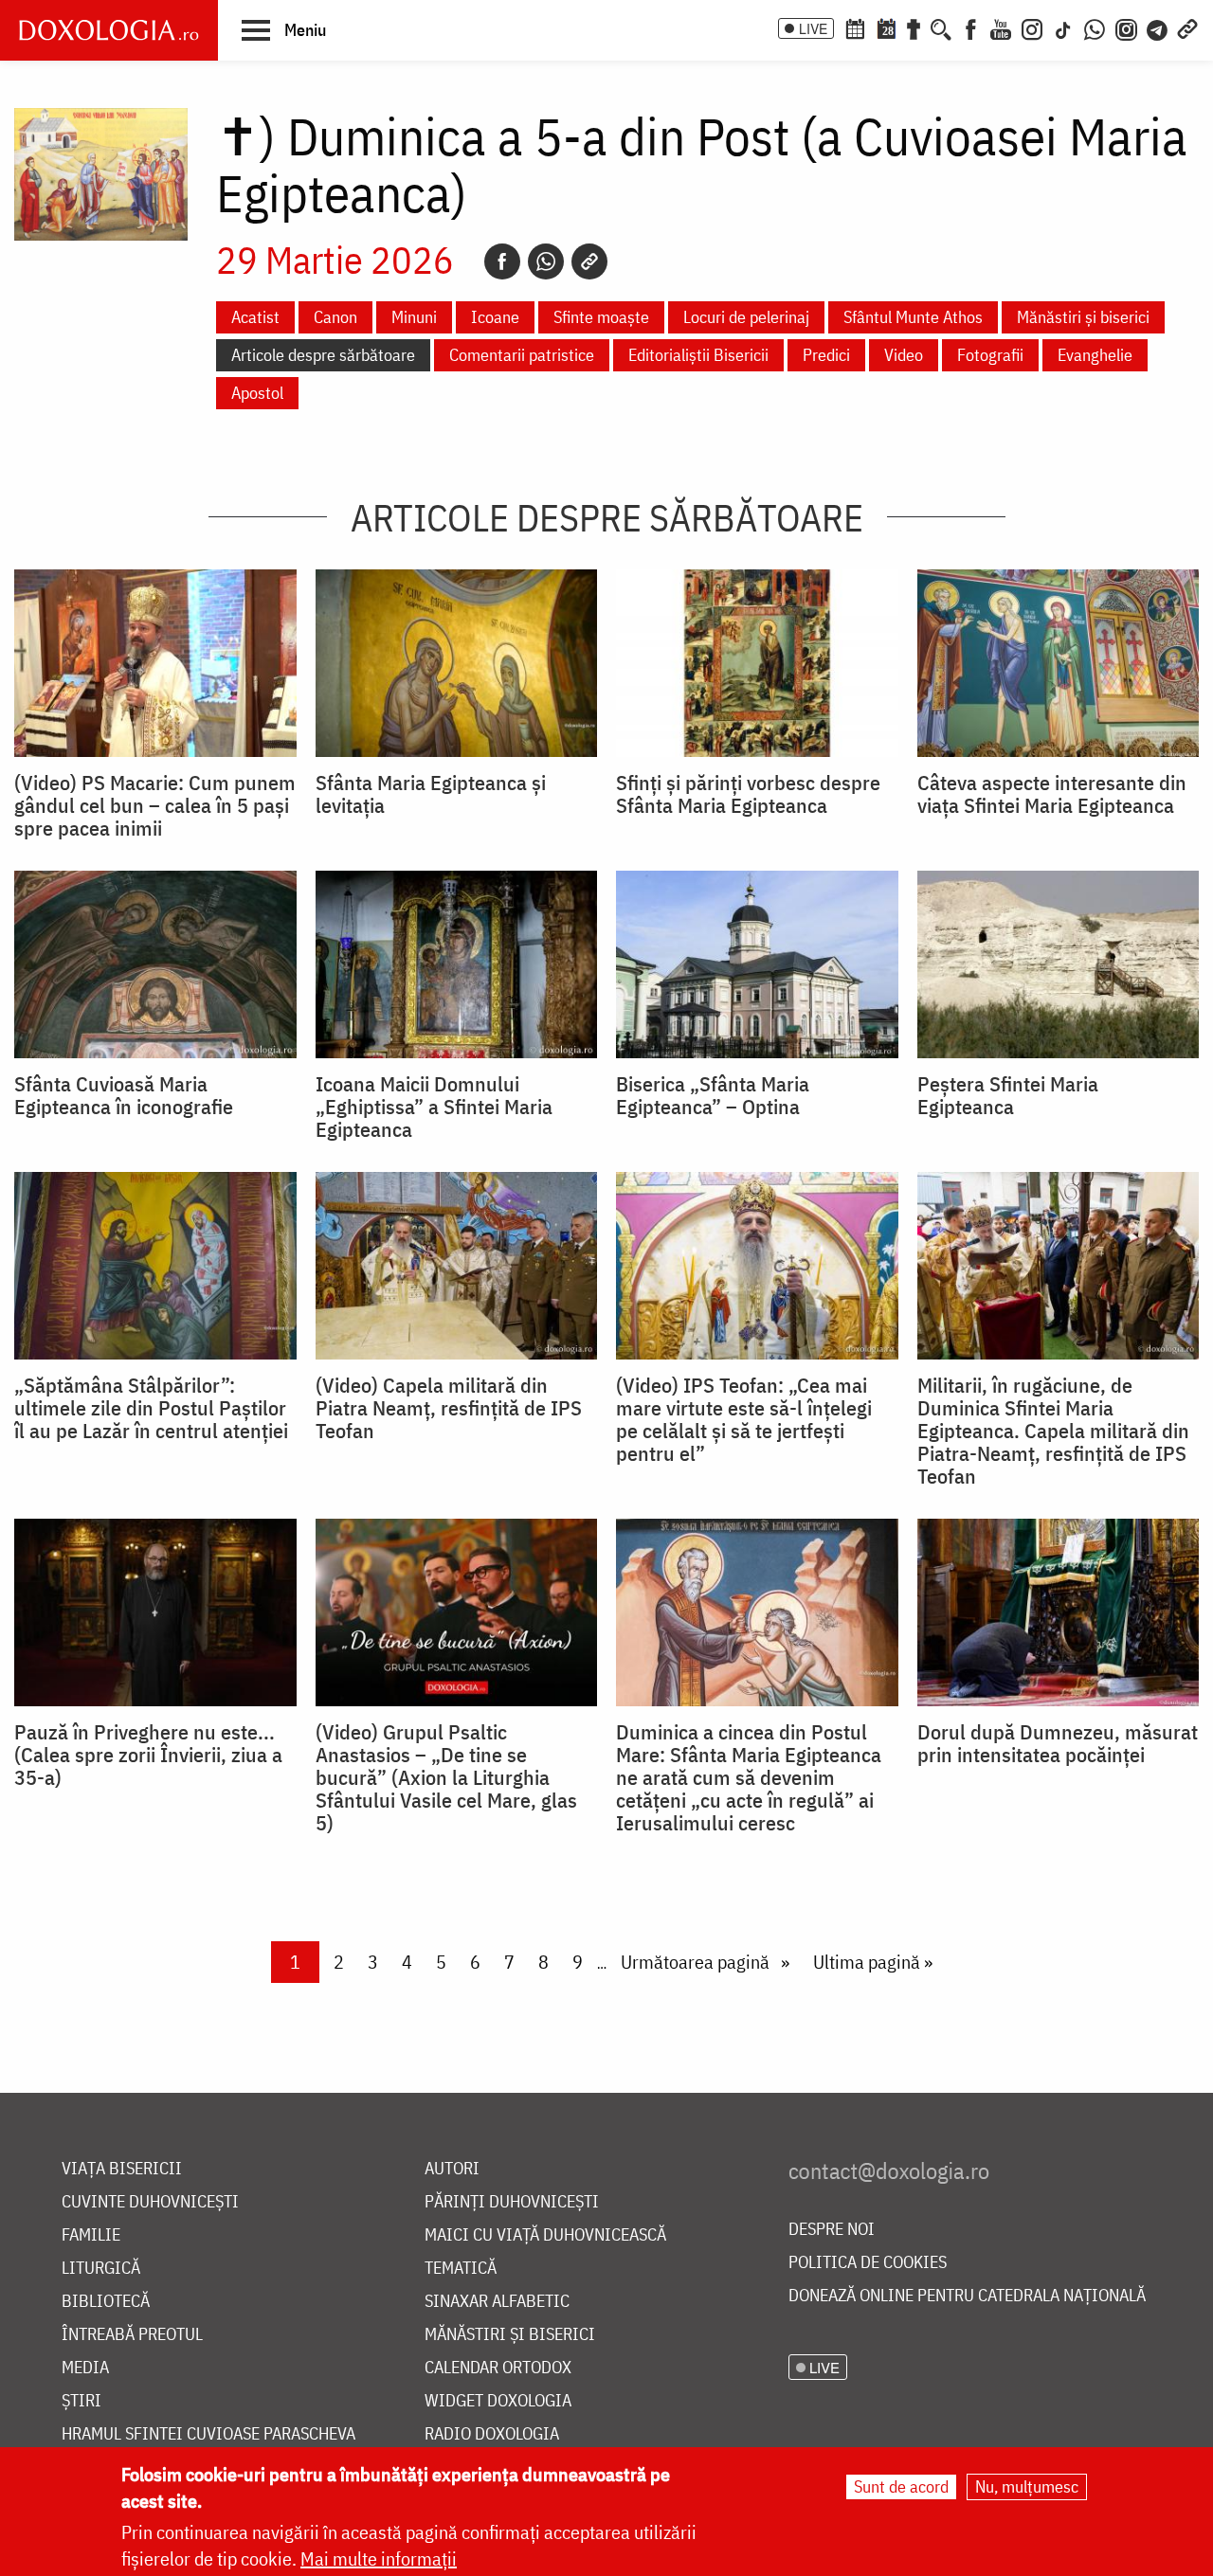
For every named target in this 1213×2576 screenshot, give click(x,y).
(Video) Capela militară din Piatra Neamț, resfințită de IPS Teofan (449, 1408)
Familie (91, 2235)
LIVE (813, 28)
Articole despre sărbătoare (323, 355)
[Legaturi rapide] (1187, 27)
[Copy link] (589, 261)
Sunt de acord (901, 2486)
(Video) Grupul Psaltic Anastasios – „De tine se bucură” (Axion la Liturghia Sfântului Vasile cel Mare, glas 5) (446, 1777)
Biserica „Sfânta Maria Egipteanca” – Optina (713, 1095)
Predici (826, 355)
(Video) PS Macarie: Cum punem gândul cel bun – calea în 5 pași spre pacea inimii (155, 805)
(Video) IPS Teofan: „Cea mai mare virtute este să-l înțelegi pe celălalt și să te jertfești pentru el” (744, 1419)
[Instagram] (1032, 27)
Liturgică (101, 2269)
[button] (284, 29)
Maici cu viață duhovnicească (545, 2235)
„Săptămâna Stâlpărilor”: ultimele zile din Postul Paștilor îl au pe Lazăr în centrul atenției (151, 1408)
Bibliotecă (106, 2302)
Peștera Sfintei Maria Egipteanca (1008, 1095)
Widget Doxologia (498, 2401)
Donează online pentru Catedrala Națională (967, 2296)
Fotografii (990, 355)
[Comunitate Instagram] (1126, 27)
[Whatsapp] (546, 261)
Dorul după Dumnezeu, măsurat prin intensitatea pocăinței (1058, 1743)
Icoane (495, 317)
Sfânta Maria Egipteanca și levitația (431, 794)
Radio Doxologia (492, 2434)
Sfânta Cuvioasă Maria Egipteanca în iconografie (124, 1095)
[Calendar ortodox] (855, 27)
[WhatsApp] (1095, 27)
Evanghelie (1095, 355)
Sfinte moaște (601, 317)
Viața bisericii (122, 2169)
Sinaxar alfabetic (497, 2302)
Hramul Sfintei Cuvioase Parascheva (208, 2434)
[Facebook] (971, 27)
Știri (81, 2401)
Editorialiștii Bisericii (698, 355)
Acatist (255, 317)
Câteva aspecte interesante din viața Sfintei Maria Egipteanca (1052, 794)
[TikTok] (1063, 27)
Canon (335, 317)
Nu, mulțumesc (1027, 2486)
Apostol (257, 393)
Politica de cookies (868, 2263)
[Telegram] (1158, 27)
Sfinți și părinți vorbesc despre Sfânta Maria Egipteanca (748, 794)
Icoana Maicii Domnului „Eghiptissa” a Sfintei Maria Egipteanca (434, 1107)
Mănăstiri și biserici (1083, 317)
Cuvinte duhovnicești (150, 2202)
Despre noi (832, 2230)
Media (85, 2368)
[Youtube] (1001, 27)
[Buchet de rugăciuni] (914, 27)
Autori (452, 2169)
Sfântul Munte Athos (913, 317)
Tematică (461, 2269)
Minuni (414, 317)
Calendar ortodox (498, 2368)
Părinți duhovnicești (512, 2202)
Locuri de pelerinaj (746, 317)
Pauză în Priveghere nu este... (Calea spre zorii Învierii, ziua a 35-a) (148, 1755)
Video (904, 355)
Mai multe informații (379, 2558)
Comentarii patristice (522, 355)
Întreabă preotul (132, 2335)
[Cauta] (941, 27)
